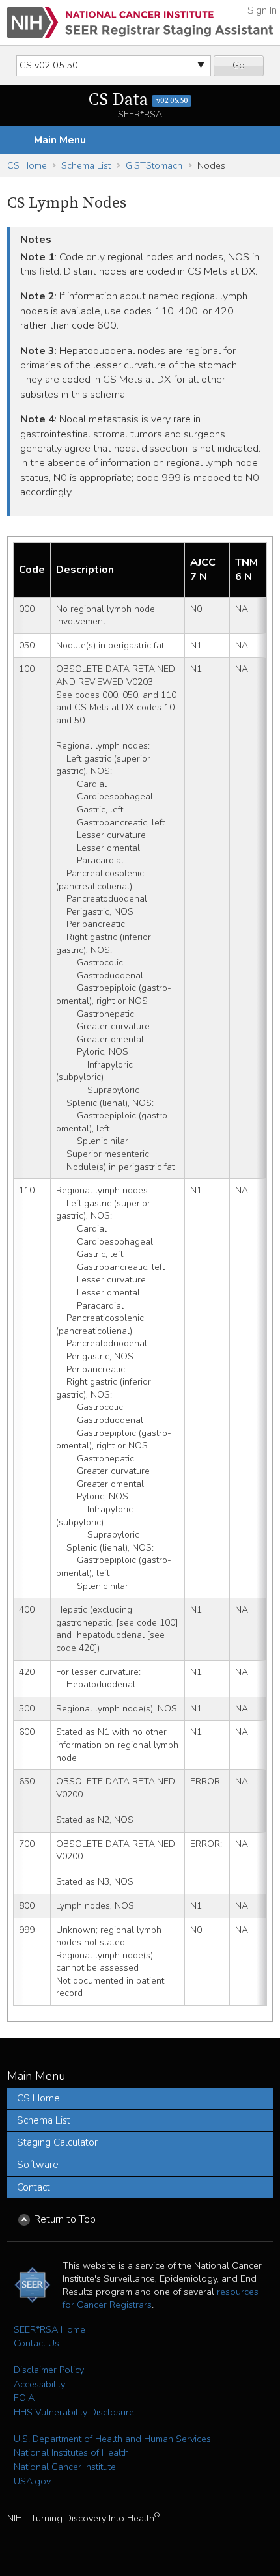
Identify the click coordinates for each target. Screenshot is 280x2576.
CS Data (138, 100)
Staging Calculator (57, 2142)
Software (38, 2165)
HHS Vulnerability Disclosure (74, 2412)
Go (239, 65)
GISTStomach (154, 165)
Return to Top (65, 2219)
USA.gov (32, 2481)
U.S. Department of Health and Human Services (112, 2439)
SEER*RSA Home (49, 2329)
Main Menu (60, 140)
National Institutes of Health (71, 2452)
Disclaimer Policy (49, 2370)
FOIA (24, 2398)
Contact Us (36, 2343)
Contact (34, 2187)
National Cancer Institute (65, 2467)
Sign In (262, 10)
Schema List (86, 165)
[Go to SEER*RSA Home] (140, 22)
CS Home (27, 165)
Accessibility (39, 2384)
